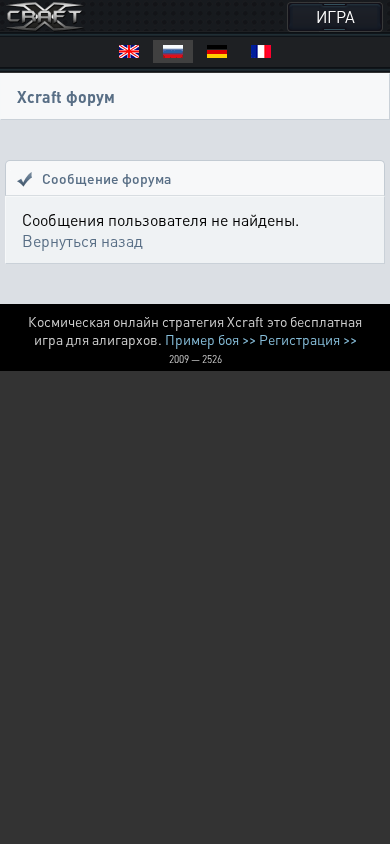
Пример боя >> (210, 339)
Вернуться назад (82, 240)
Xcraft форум (66, 96)
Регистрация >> (308, 339)
